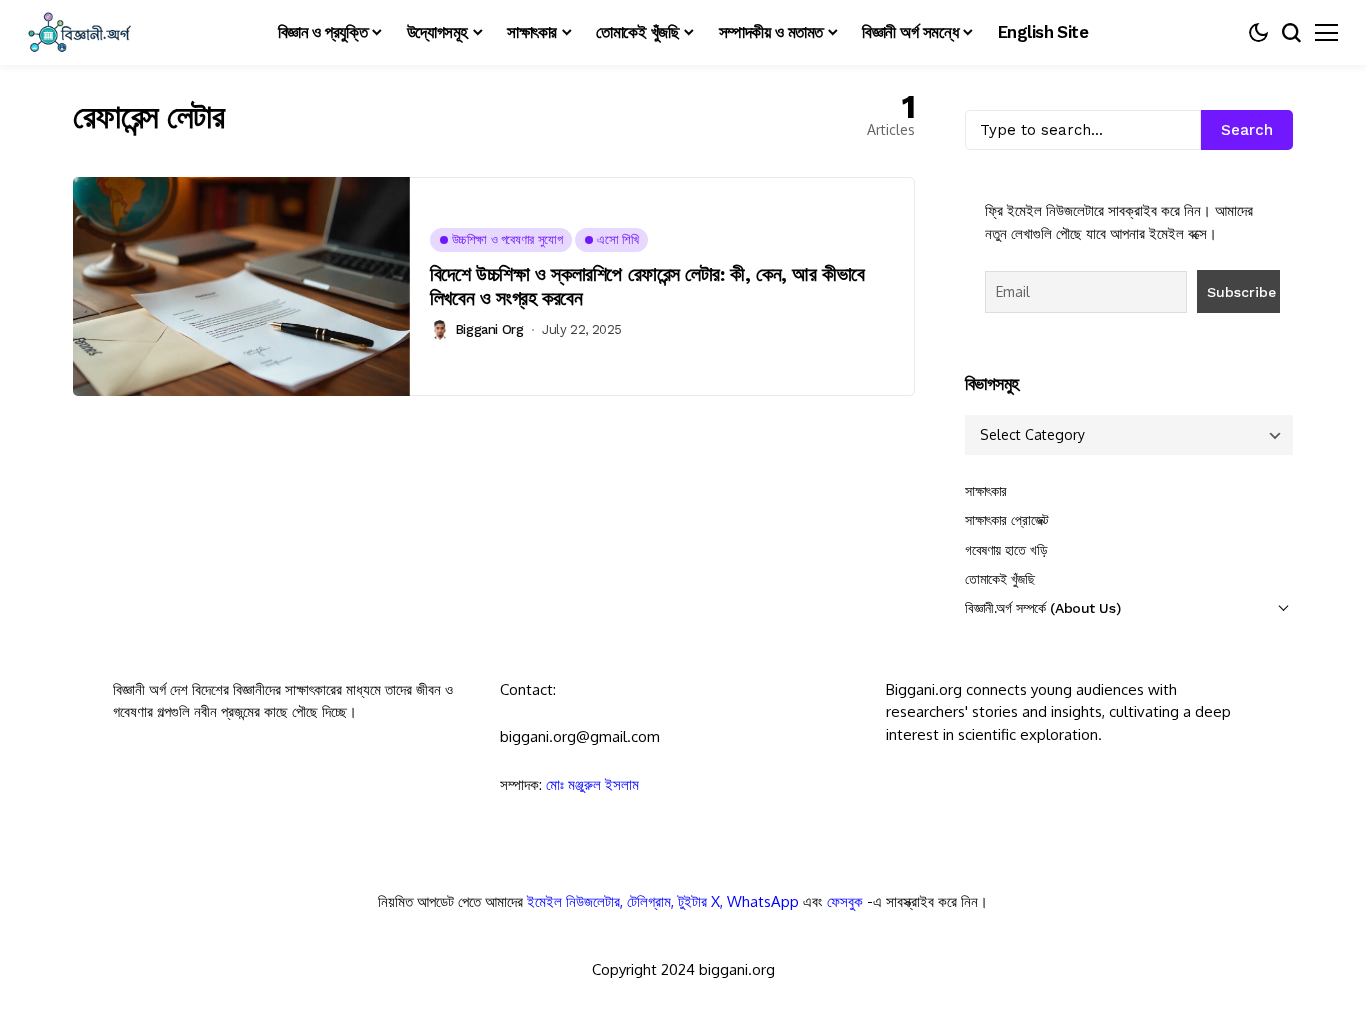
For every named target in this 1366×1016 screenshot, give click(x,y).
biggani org (489, 329)
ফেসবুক (845, 901)
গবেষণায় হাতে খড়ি (1006, 550)
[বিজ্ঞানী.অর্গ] (78, 32)
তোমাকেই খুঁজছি (1000, 579)
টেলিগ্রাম (649, 901)
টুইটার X (699, 901)
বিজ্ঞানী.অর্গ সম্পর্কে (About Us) (1042, 608)
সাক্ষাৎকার (986, 491)
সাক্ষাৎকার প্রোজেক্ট (1007, 520)
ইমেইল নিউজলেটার (573, 901)
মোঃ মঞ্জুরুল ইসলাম (592, 784)
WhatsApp (763, 901)
